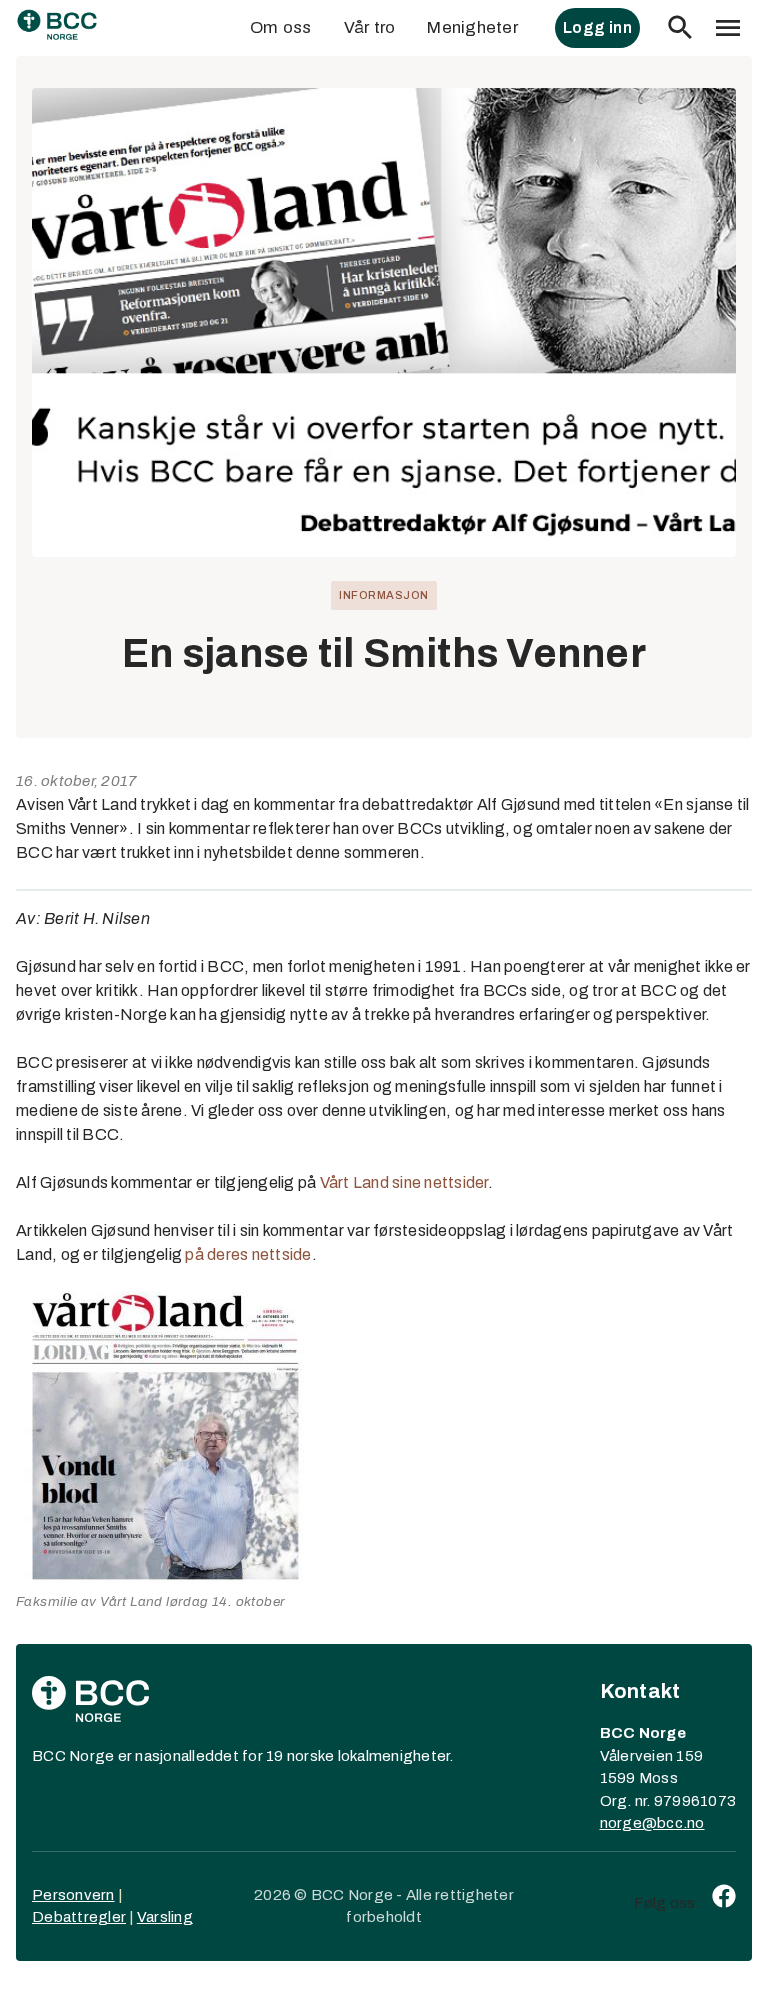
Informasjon (384, 595)
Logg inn (597, 27)
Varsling (165, 1917)
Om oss (281, 27)
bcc (670, 1823)
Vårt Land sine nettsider (404, 1182)
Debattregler (79, 1917)
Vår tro (370, 27)
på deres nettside (248, 1254)
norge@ (629, 1823)
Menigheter (472, 27)
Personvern (73, 1895)
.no (694, 1823)
